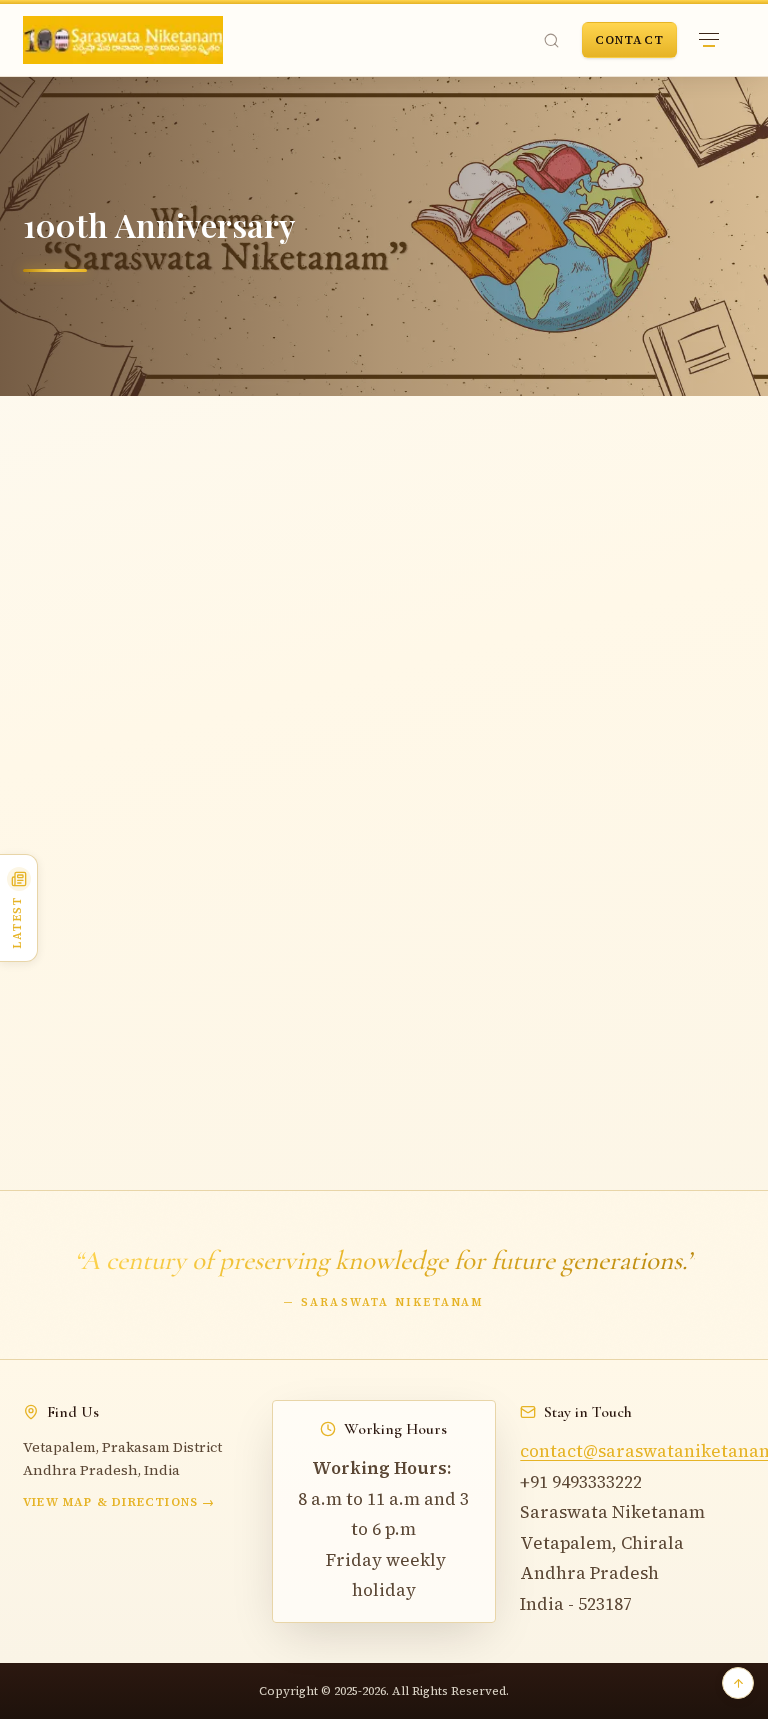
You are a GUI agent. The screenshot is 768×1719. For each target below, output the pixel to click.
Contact (629, 40)
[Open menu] (709, 40)
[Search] (552, 40)
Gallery (117, 478)
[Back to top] (738, 1683)
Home (53, 478)
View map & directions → (119, 1502)
